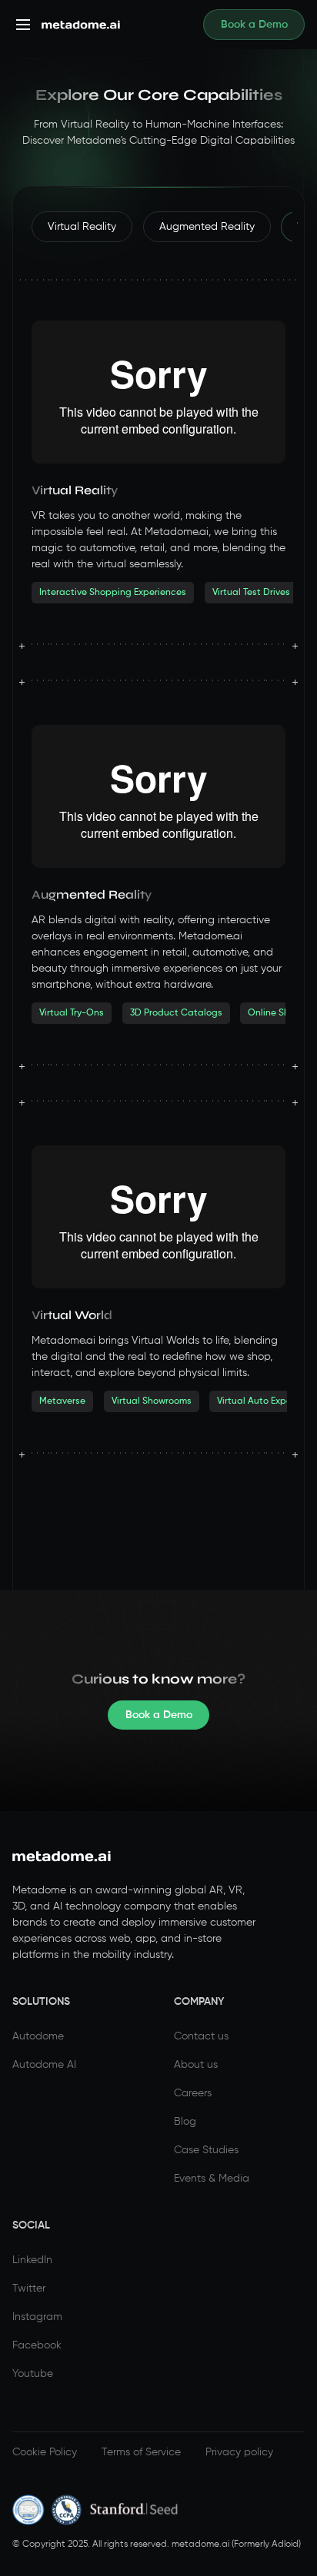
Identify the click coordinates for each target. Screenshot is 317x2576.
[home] (77, 25)
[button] (23, 25)
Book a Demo (254, 25)
